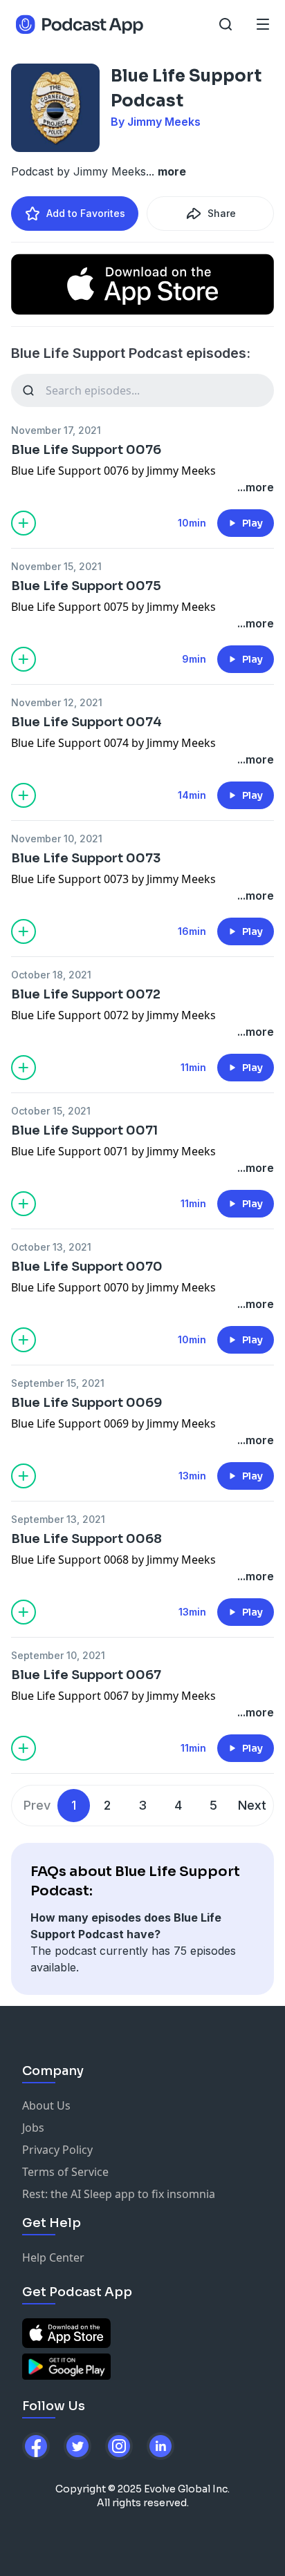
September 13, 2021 (58, 1519)
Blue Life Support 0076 (86, 450)
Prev (37, 1805)
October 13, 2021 (51, 1247)
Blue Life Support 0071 (84, 1130)
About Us (46, 2105)
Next (252, 1805)
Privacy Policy (57, 2150)
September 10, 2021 (58, 1655)
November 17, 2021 (56, 430)
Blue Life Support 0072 (86, 994)
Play (252, 523)
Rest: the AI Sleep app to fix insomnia (119, 2194)
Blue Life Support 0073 (86, 858)
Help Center (53, 2257)
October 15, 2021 (51, 1111)
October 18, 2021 (51, 975)
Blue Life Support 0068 (86, 1539)
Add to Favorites (86, 213)
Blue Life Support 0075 (86, 586)
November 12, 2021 (57, 702)
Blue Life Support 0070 (87, 1267)
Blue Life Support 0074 (86, 722)
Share (222, 213)
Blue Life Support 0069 (87, 1403)
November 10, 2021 (57, 839)
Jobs (33, 2128)
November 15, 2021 (56, 566)
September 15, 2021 (58, 1383)
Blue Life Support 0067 (86, 1675)
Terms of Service (65, 2172)
